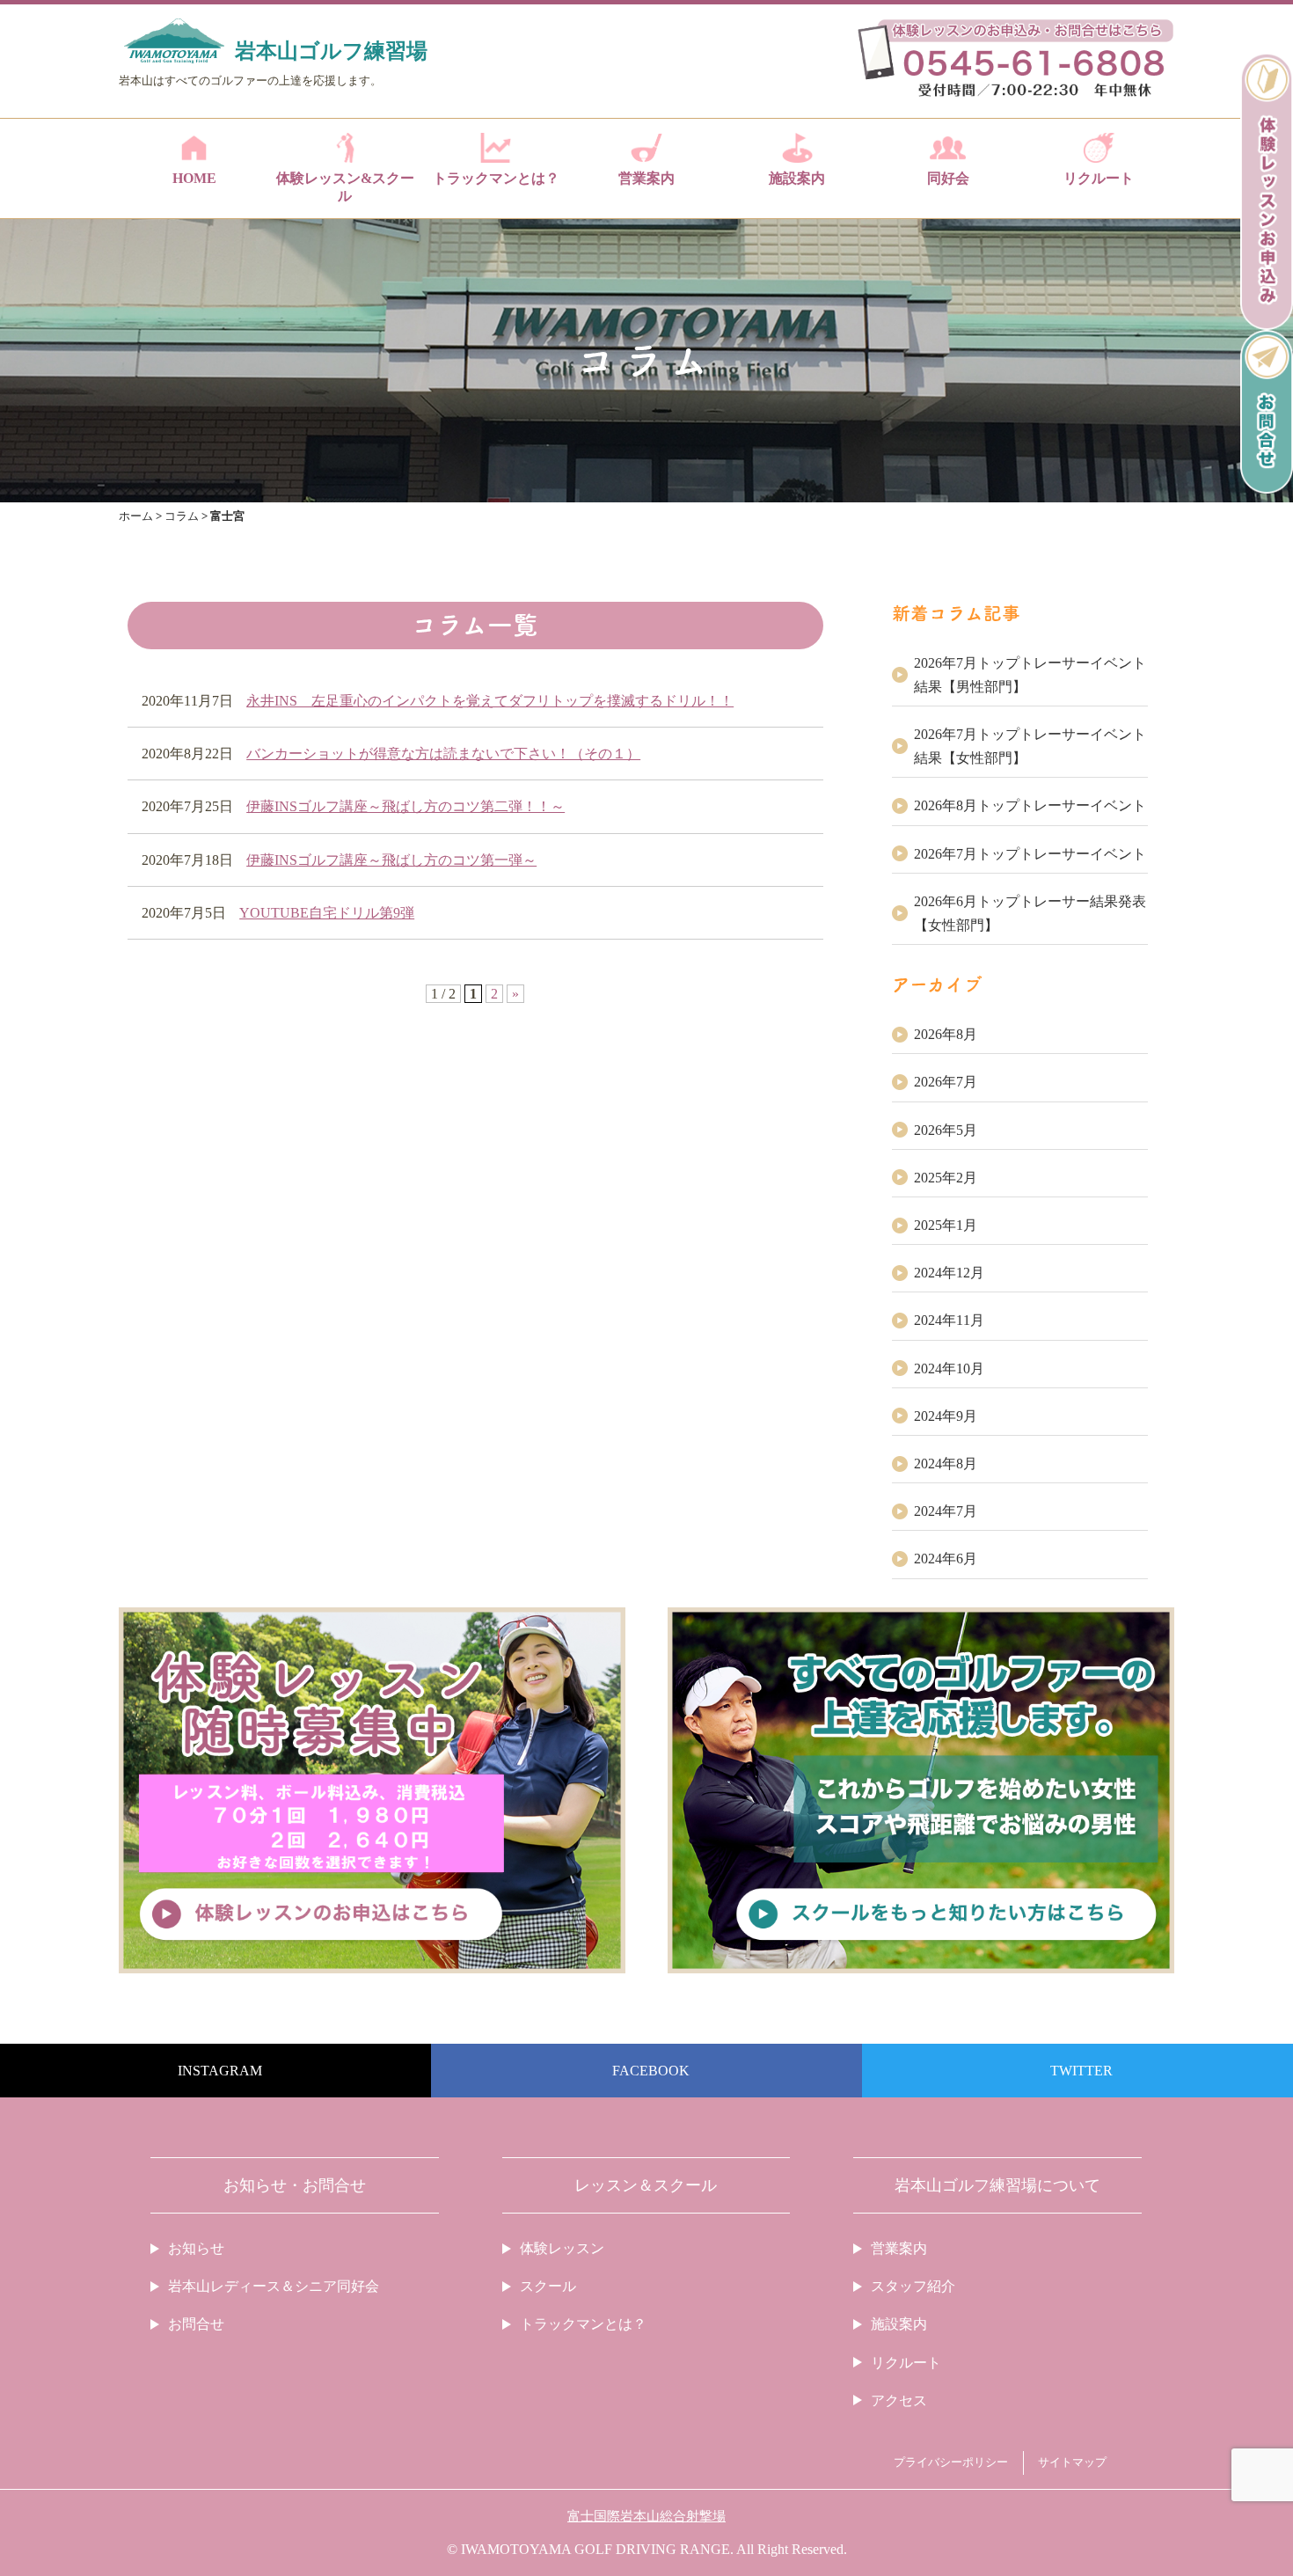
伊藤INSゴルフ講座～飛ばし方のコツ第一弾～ (391, 860)
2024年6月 (946, 1559)
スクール (548, 2286)
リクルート (1099, 178)
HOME (194, 178)
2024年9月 (946, 1416)
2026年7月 (946, 1082)
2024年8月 (946, 1464)
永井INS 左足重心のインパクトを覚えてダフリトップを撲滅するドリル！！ (490, 701)
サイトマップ (1072, 2463)
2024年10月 (949, 1368)
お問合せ (196, 2324)
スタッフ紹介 (913, 2286)
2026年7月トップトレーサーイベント (1030, 854)
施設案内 (797, 178)
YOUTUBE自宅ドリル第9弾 (327, 913)
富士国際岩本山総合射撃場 (646, 2516)
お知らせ (196, 2248)
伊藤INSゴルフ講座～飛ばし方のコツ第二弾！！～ (405, 806)
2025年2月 (946, 1178)
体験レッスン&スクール (345, 187)
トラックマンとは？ (496, 178)
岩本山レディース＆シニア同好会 (274, 2286)
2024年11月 (949, 1320)
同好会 (948, 178)
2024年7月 (946, 1511)
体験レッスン (562, 2248)
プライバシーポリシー (951, 2463)
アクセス (899, 2400)
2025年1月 (946, 1225)
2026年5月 (946, 1130)
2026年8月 (946, 1034)
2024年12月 (949, 1273)
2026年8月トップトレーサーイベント (1030, 805)
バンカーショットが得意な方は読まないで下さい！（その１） (443, 754)
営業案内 (646, 178)
